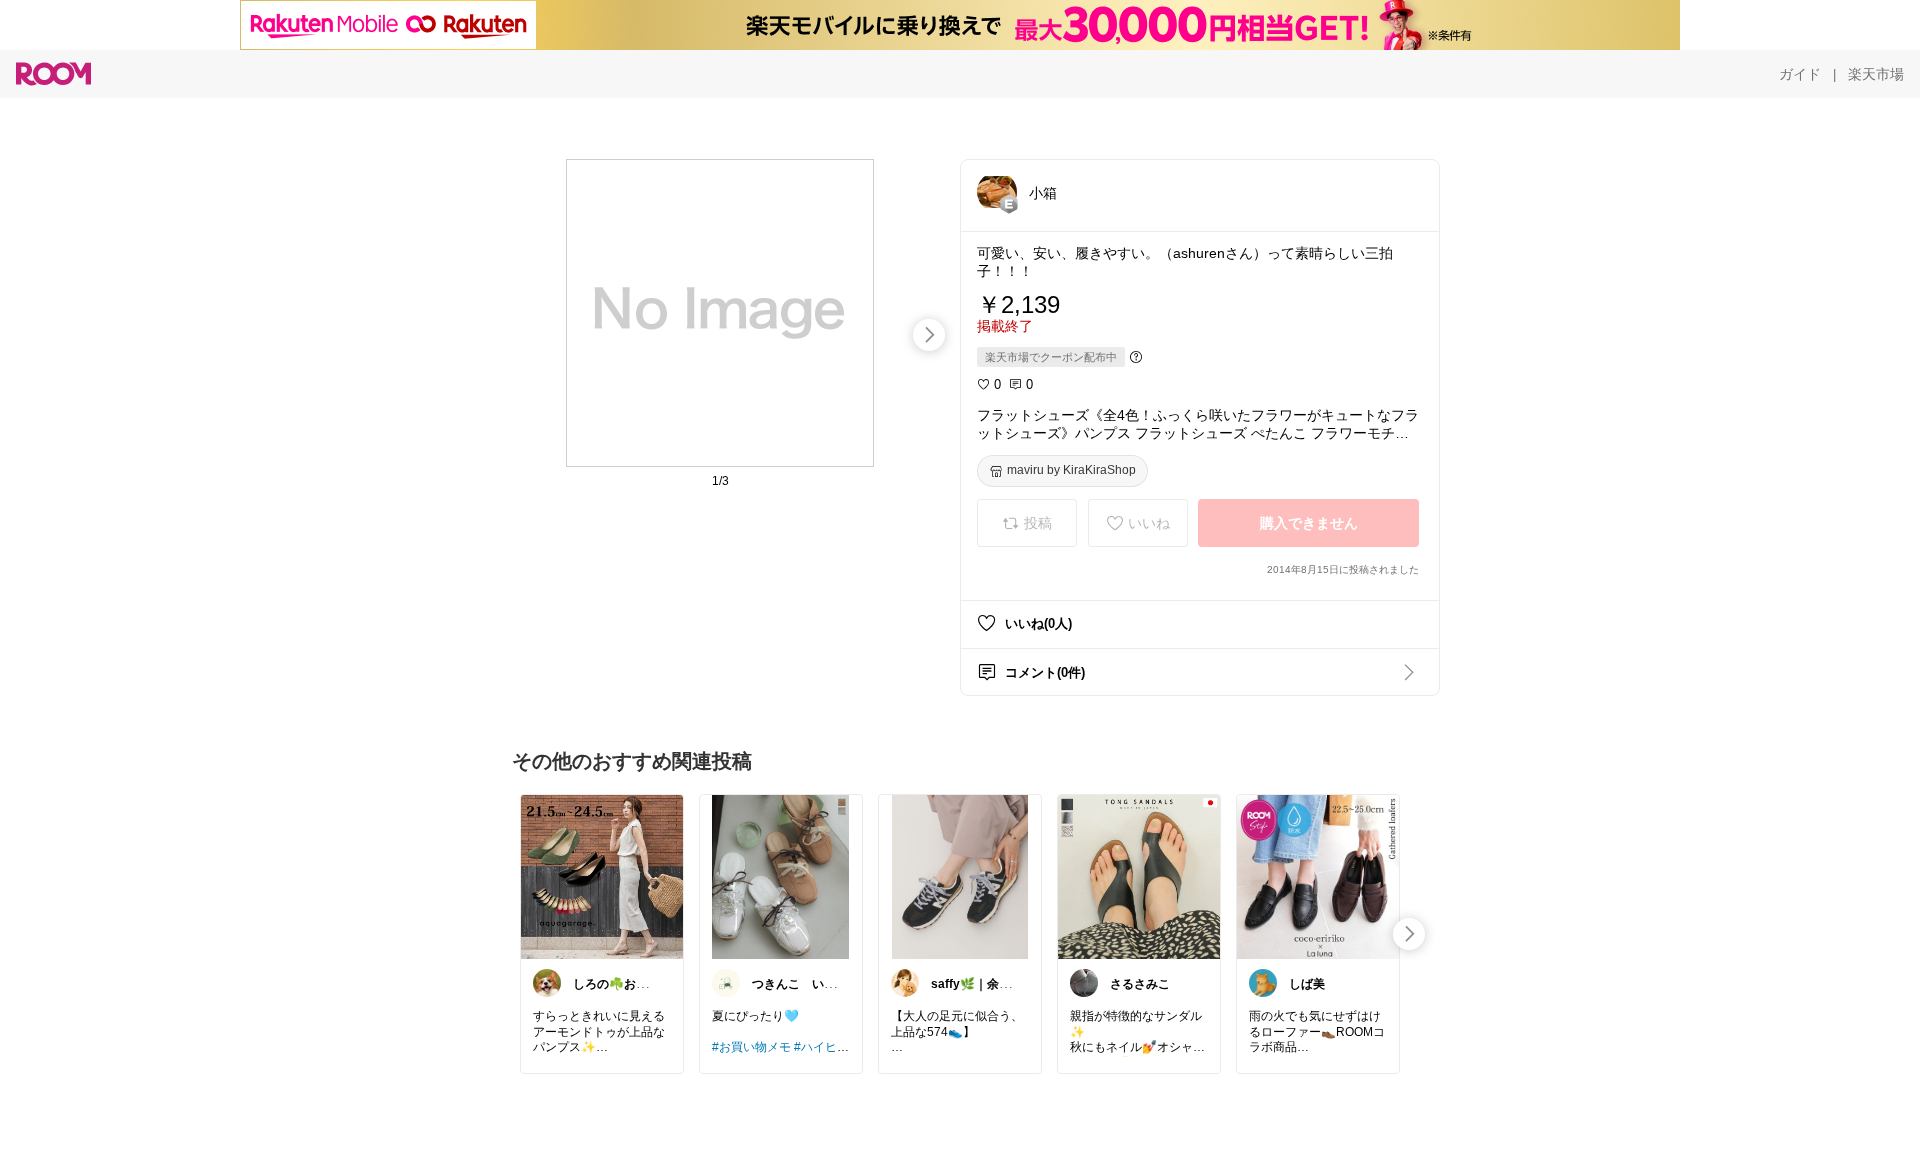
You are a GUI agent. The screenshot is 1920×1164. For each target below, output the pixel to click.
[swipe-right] (929, 335)
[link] (602, 876)
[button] (997, 192)
